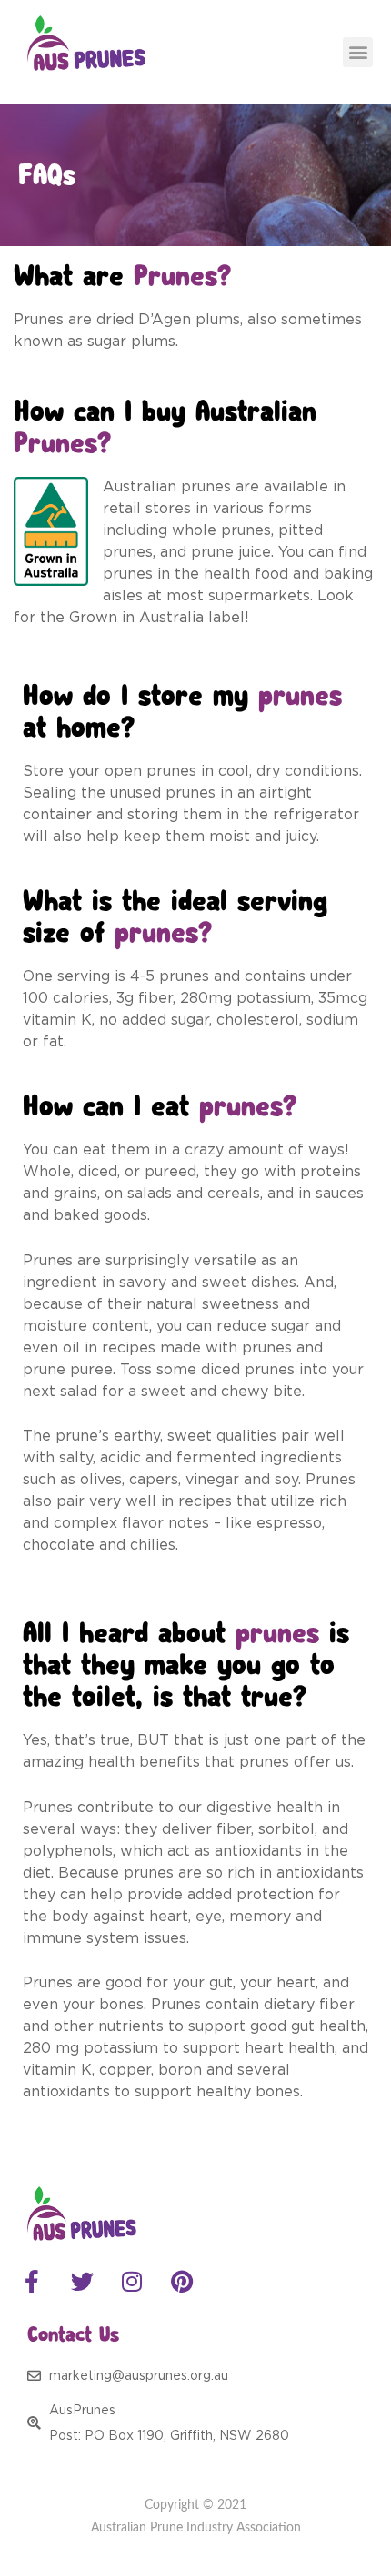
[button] (358, 52)
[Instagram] (132, 2282)
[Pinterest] (182, 2282)
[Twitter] (82, 2282)
